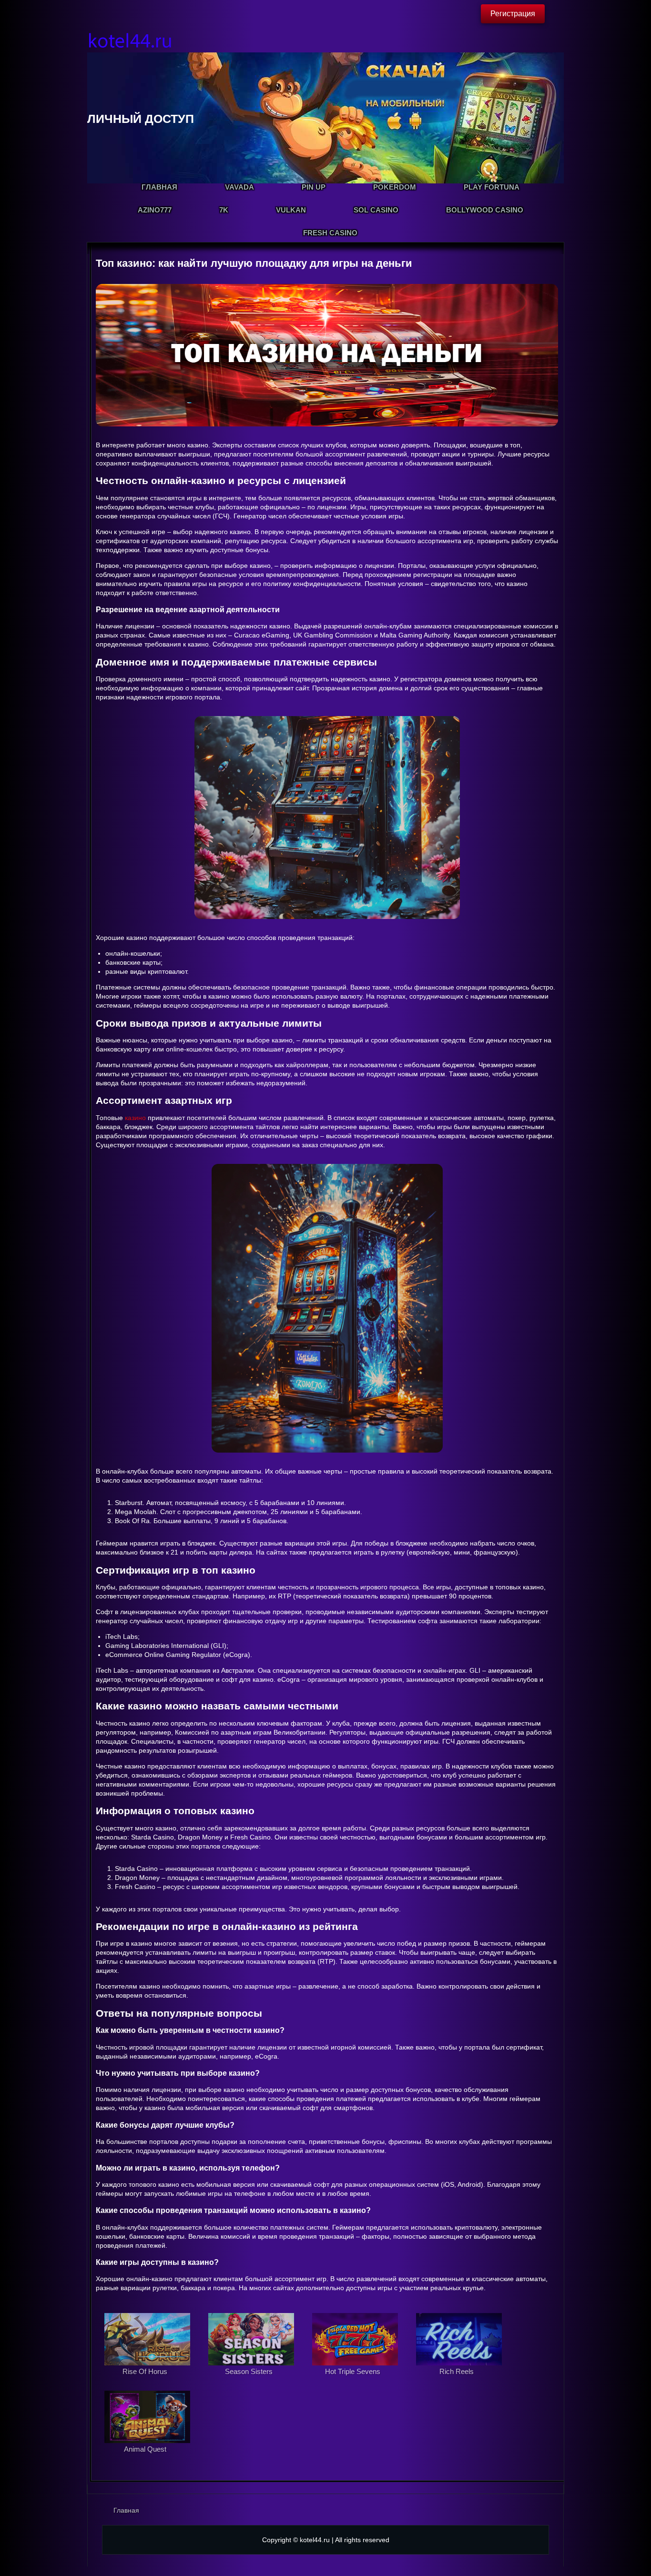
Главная (126, 2510)
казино (135, 1118)
